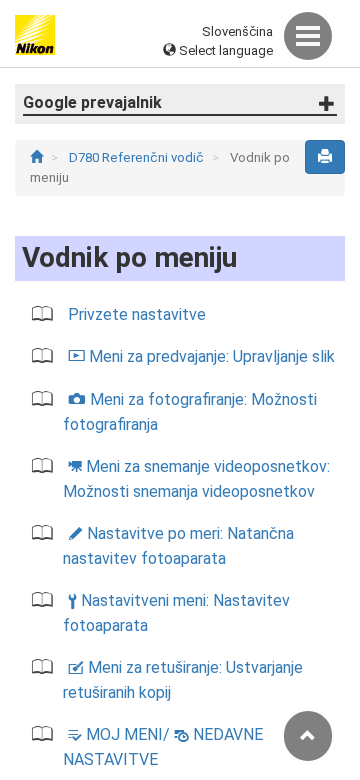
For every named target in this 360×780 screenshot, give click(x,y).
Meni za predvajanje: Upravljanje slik (201, 356)
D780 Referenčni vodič (138, 157)
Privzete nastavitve (137, 314)
